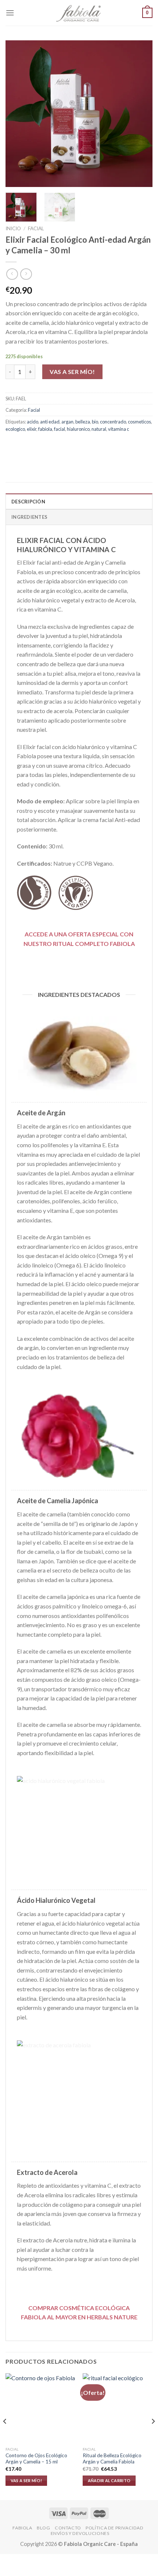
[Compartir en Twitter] (39, 446)
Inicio (13, 228)
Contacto (68, 2528)
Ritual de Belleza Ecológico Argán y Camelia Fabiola (112, 2459)
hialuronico (78, 429)
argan (67, 422)
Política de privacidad (114, 2528)
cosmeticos (139, 422)
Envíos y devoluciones (80, 2533)
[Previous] (18, 114)
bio (95, 422)
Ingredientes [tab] (29, 517)
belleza (83, 422)
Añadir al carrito (109, 2480)
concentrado (113, 422)
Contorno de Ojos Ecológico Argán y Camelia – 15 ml (36, 2459)
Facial (36, 228)
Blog (43, 2528)
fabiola (45, 429)
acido (33, 422)
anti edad (50, 422)
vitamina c (118, 429)
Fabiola (22, 2528)
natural (99, 429)
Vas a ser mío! (72, 372)
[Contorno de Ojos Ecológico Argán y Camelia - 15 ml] (40, 2408)
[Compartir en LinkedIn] (78, 446)
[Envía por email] (52, 446)
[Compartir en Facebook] (26, 446)
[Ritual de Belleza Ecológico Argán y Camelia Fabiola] (118, 2408)
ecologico (15, 429)
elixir (32, 429)
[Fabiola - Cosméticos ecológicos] (79, 13)
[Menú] (10, 13)
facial (60, 429)
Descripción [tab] (28, 502)
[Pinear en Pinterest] (65, 446)
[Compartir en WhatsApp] (12, 446)
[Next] (140, 114)
